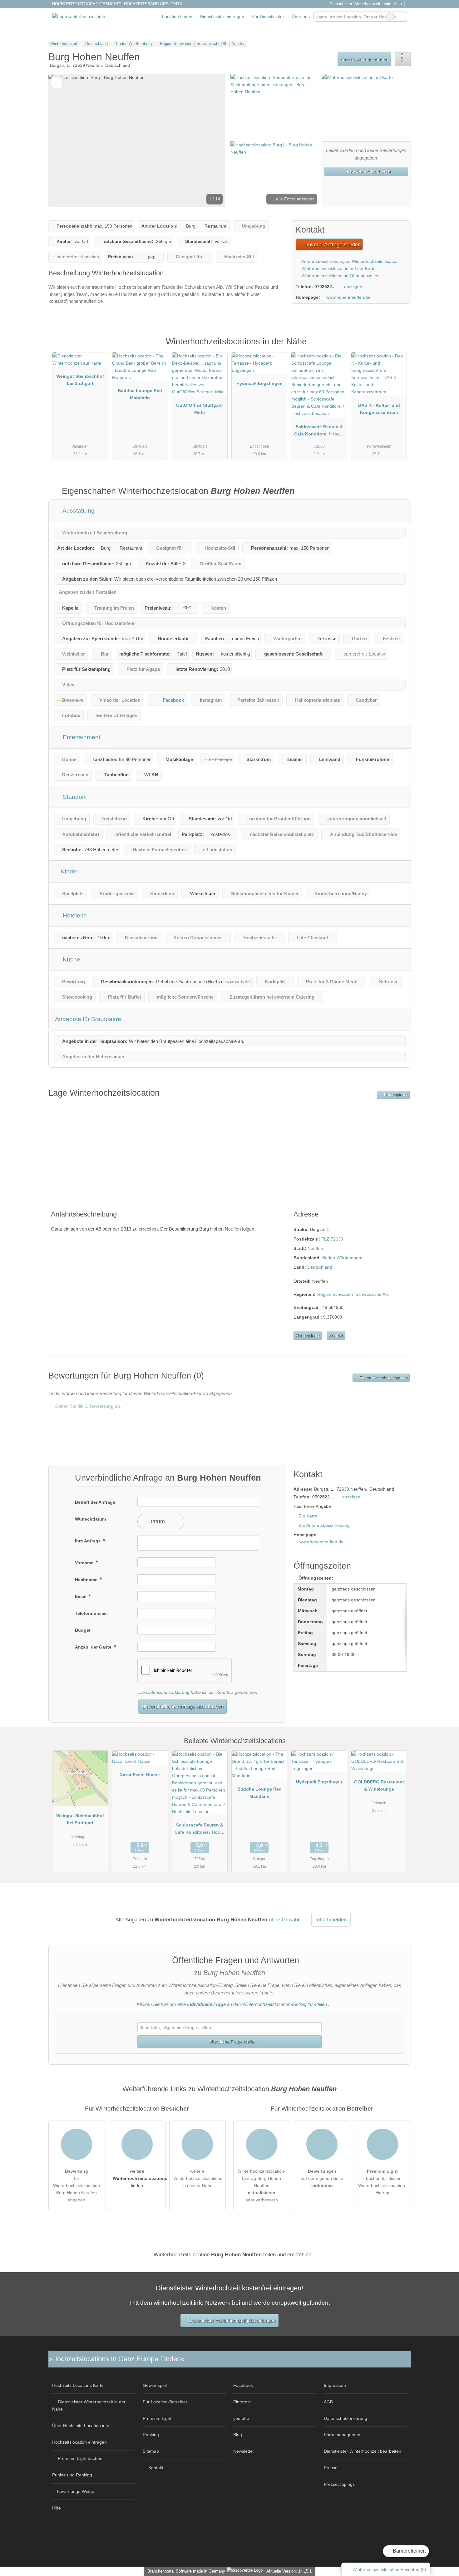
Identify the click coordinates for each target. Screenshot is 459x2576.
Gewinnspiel (155, 2385)
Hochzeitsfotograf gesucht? (87, 4)
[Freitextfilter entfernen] (390, 17)
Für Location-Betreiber (165, 2402)
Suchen (402, 17)
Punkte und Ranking (72, 2475)
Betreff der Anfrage (95, 1502)
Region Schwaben (335, 1294)
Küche (71, 959)
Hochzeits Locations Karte (78, 2385)
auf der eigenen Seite (322, 2178)
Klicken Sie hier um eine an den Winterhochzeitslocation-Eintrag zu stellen (232, 2004)
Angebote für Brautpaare (88, 1019)
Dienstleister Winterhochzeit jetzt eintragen (232, 2320)
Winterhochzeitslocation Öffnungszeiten (340, 276)
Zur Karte (308, 1516)
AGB (328, 2402)
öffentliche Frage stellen (232, 2042)
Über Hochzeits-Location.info (81, 2426)
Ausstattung (78, 511)
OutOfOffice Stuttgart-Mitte (200, 409)
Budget (83, 1630)
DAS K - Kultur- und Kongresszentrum (379, 409)
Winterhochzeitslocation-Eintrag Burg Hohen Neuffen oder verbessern (262, 2185)
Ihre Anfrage (89, 1541)
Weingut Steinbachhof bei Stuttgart (80, 380)
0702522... (325, 287)
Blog (238, 2435)
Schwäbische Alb (372, 1294)
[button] (137, 140)
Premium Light (398, 348)
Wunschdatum (90, 1519)
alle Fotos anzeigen (295, 199)
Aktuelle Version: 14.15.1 (289, 2571)
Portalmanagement (343, 2435)
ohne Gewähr (284, 1920)
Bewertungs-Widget (76, 2491)
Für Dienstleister (268, 17)
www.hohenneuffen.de (348, 297)
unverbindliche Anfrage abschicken (183, 1706)
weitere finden (139, 2178)
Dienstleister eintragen (222, 17)
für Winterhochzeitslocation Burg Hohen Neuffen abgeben (76, 2185)
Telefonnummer (91, 1613)
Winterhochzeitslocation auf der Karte (338, 268)
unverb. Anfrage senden (364, 59)
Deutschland (320, 1267)
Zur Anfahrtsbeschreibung (324, 1525)
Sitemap (151, 2451)
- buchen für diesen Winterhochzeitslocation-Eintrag (382, 2182)
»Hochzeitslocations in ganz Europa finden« (116, 2359)
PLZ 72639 (332, 1239)
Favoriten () (389, 2569)
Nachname (87, 1580)
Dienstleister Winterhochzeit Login (360, 4)
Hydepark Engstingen (259, 383)
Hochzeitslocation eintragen (79, 2442)
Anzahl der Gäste (94, 1647)
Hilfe (398, 4)
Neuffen (315, 1248)
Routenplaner (395, 1095)
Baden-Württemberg (342, 1258)
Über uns (301, 17)
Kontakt (336, 1336)
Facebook (173, 700)
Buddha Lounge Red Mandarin (140, 394)
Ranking (151, 2435)
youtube (241, 2418)
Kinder (69, 871)
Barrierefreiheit (409, 2551)
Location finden (177, 17)
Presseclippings (339, 2484)
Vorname (85, 1563)
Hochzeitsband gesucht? (153, 4)
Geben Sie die (87, 1406)
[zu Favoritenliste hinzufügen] (57, 82)
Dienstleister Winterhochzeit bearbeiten (363, 2451)
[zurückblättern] (64, 140)
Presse (331, 2468)
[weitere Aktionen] (403, 59)
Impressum (335, 2385)
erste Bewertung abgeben (368, 171)
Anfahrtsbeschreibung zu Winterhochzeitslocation (350, 261)
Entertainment (81, 737)
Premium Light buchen (80, 2458)
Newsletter (244, 2451)
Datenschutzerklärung (168, 1692)
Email (81, 1596)
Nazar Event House (140, 1775)
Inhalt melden (331, 1920)
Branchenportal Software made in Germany (185, 2571)
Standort (73, 797)
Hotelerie (74, 915)
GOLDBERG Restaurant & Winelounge (379, 1785)
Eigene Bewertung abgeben (383, 1378)
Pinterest (242, 2402)
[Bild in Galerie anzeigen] (274, 107)
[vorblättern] (210, 140)
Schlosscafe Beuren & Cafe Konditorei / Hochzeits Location (319, 432)
